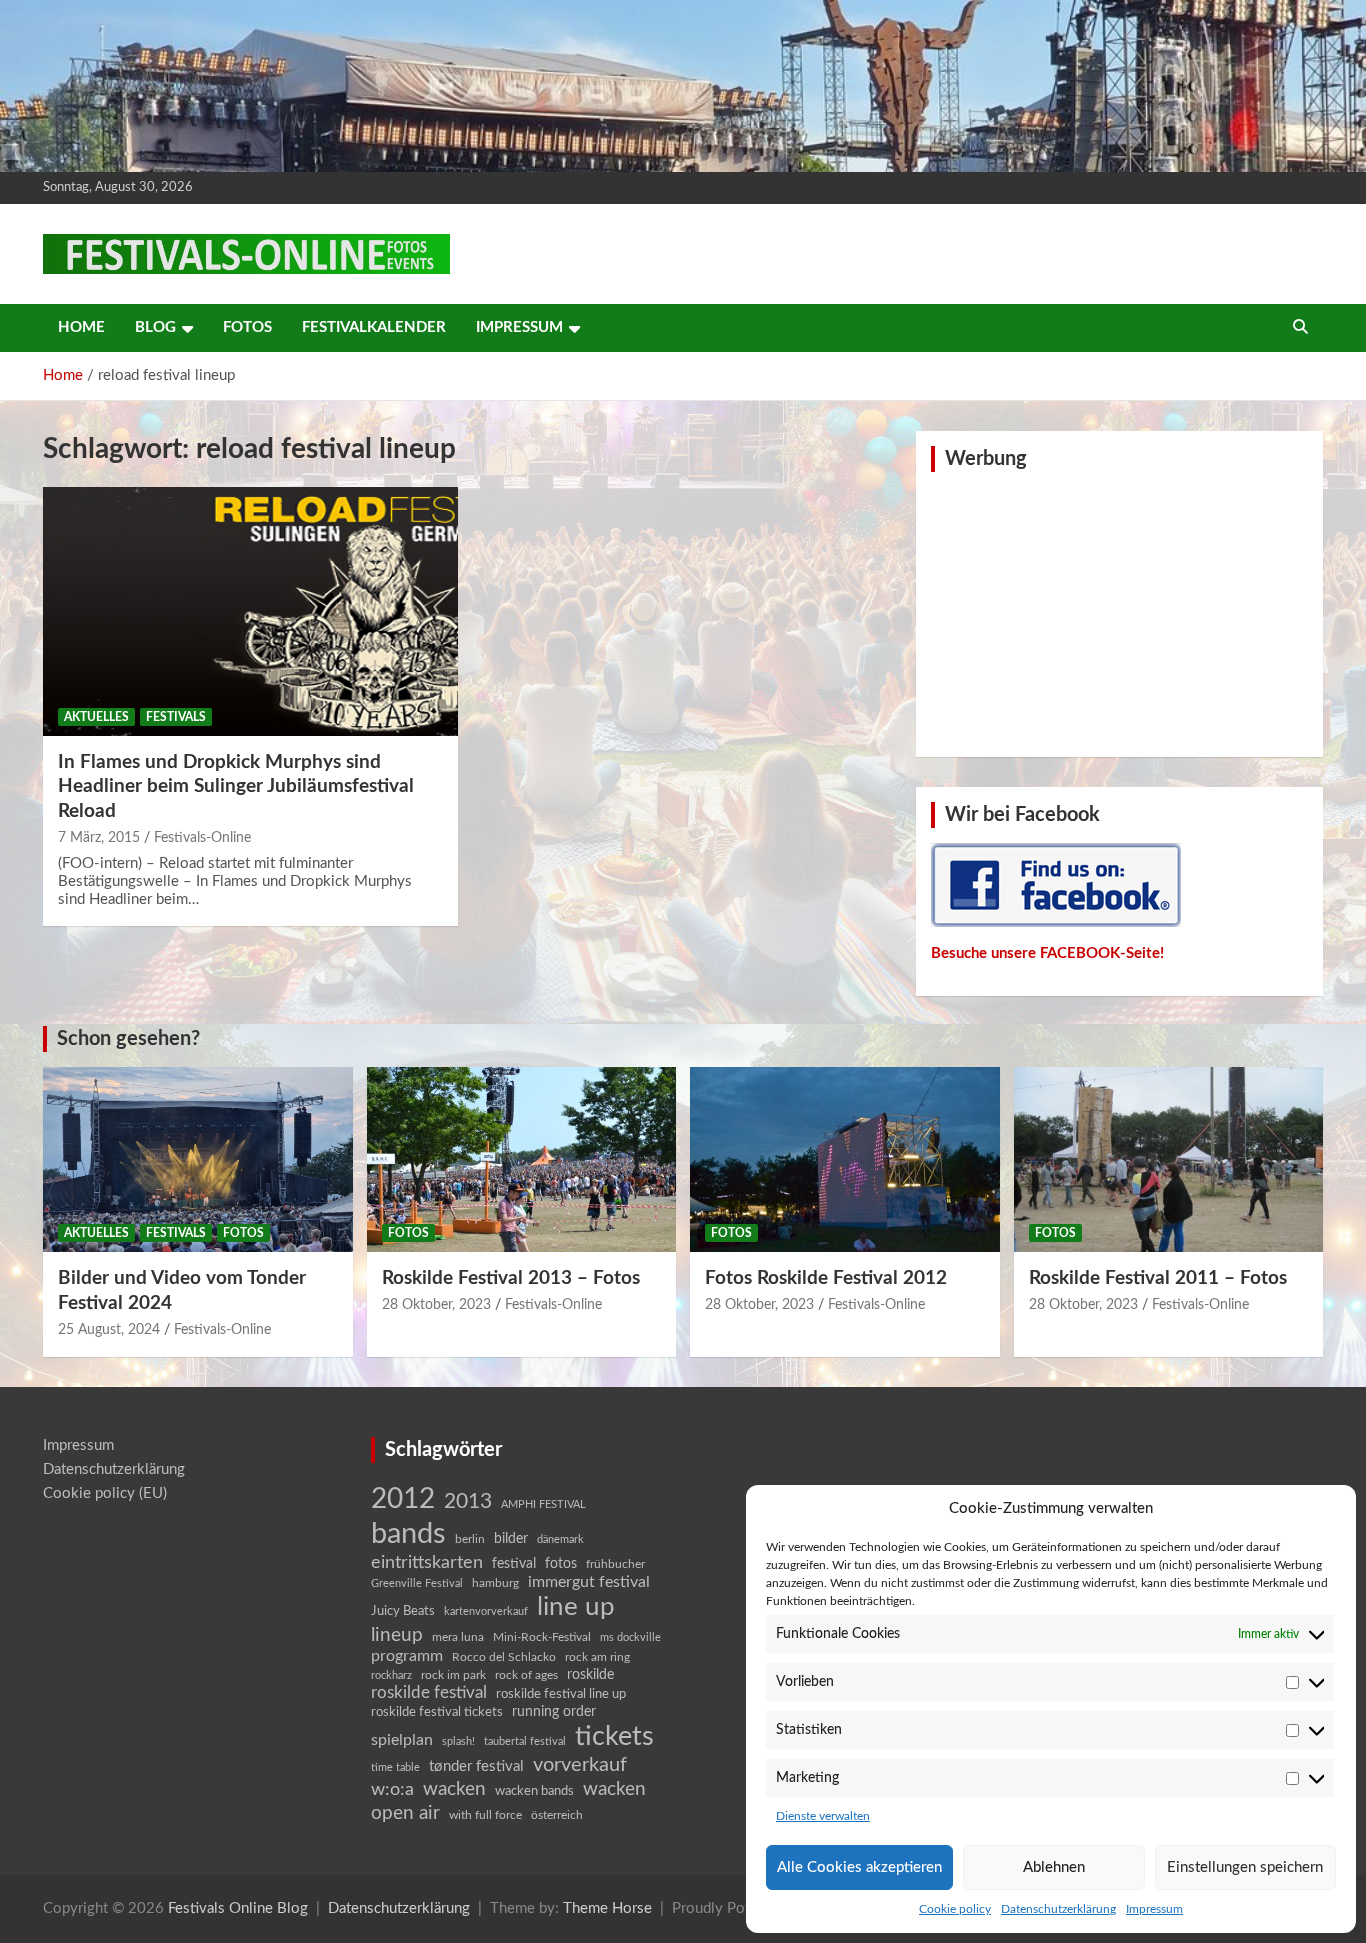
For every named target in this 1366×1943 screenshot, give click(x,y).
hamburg (495, 1583)
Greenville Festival (417, 1583)
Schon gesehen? (128, 1039)
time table (395, 1767)
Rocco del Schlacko (504, 1657)
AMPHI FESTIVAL (543, 1504)
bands (408, 1534)
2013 (468, 1501)
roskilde (590, 1675)
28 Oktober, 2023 (436, 1305)
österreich (557, 1815)
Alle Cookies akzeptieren (859, 1867)
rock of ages (526, 1675)
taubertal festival (525, 1741)
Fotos (247, 327)
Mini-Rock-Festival (542, 1637)
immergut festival (589, 1582)
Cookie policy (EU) (105, 1493)
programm (407, 1656)
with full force (485, 1815)
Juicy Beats (403, 1611)
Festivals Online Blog (238, 1908)
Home (81, 327)
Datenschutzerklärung (1058, 1909)
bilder (511, 1539)
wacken (454, 1789)
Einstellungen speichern (1245, 1867)
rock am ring (597, 1657)
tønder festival (476, 1766)
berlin (470, 1539)
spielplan (402, 1740)
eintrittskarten (427, 1562)
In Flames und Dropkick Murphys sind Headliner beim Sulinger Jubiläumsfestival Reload (236, 787)
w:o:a (392, 1789)
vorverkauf (580, 1765)
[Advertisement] (1120, 612)
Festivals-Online (202, 838)
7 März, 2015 (99, 838)
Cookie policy (955, 1909)
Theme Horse (607, 1908)
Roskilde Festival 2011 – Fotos (1158, 1278)
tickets (614, 1736)
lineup (397, 1635)
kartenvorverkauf (486, 1611)
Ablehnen (1054, 1867)
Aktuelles (96, 717)
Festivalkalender (374, 327)
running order (554, 1712)
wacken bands (534, 1791)
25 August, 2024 (109, 1330)
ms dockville (630, 1637)
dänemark (560, 1539)
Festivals (176, 717)
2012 (403, 1499)
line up (576, 1607)
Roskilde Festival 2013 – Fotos (511, 1278)
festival (514, 1564)
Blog (155, 327)
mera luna (458, 1637)
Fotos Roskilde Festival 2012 (826, 1278)
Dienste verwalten (823, 1816)
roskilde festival (429, 1693)
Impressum (1154, 1909)
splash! (458, 1741)
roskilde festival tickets (437, 1712)
